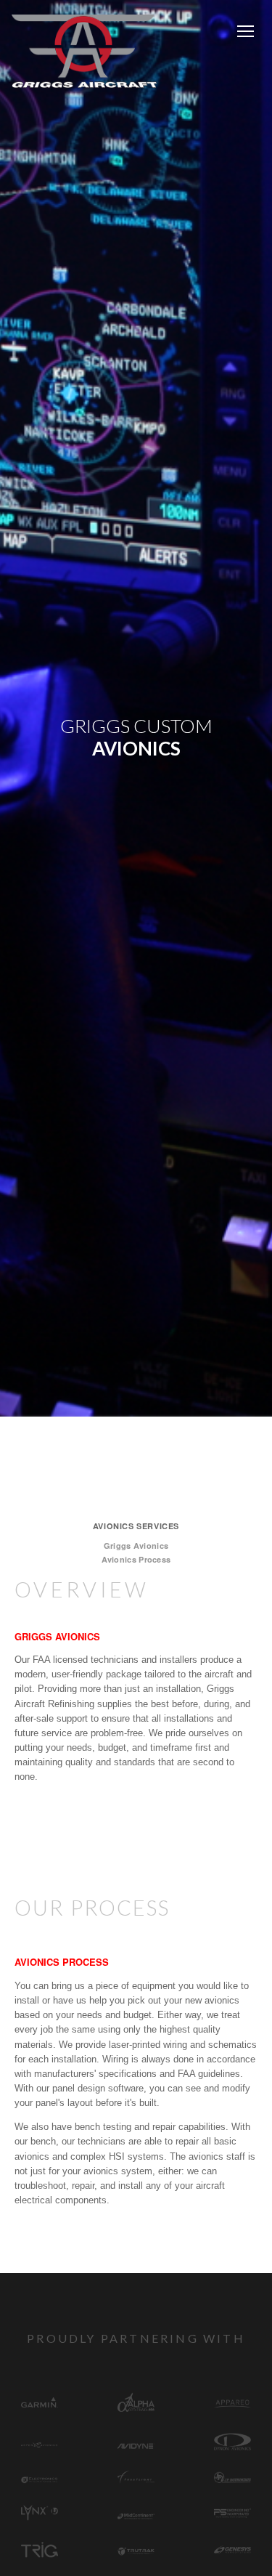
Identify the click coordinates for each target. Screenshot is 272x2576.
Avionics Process (136, 1559)
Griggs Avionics (136, 1546)
